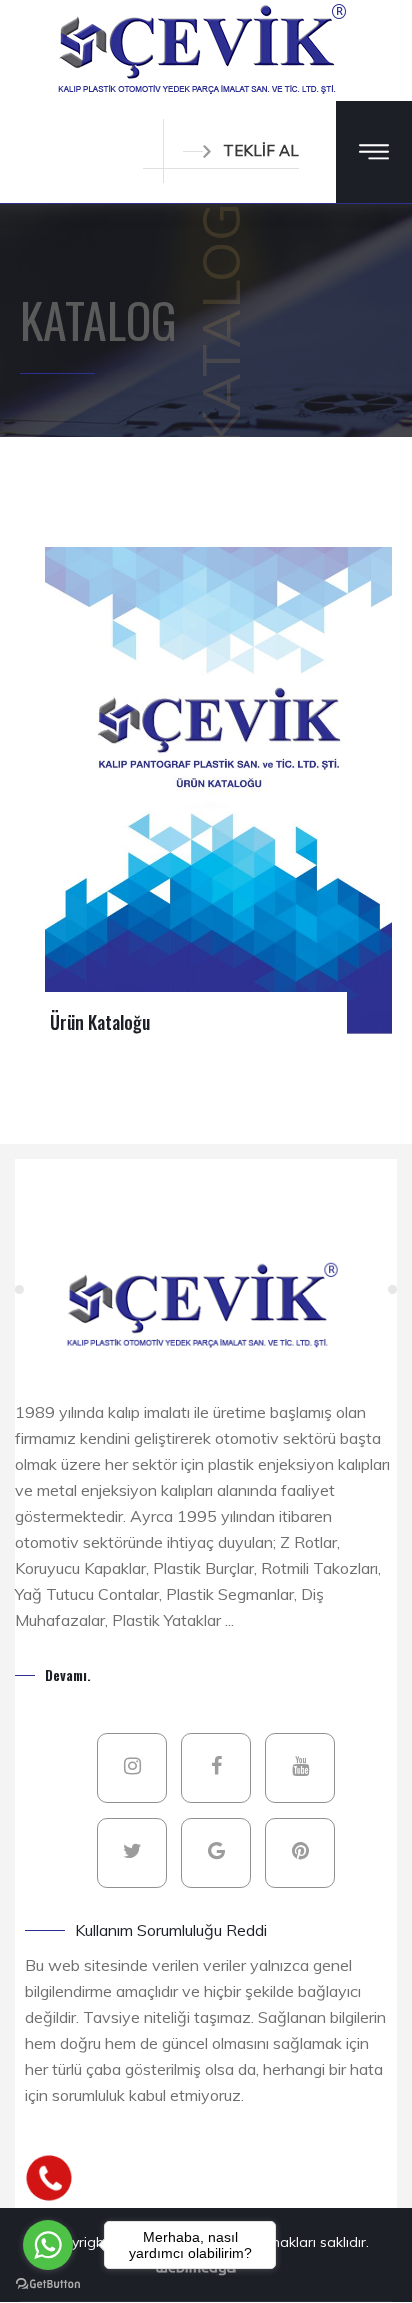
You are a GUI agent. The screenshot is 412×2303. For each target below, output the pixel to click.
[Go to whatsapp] (48, 2245)
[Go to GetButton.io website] (48, 2283)
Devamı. (68, 1674)
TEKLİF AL (261, 150)
